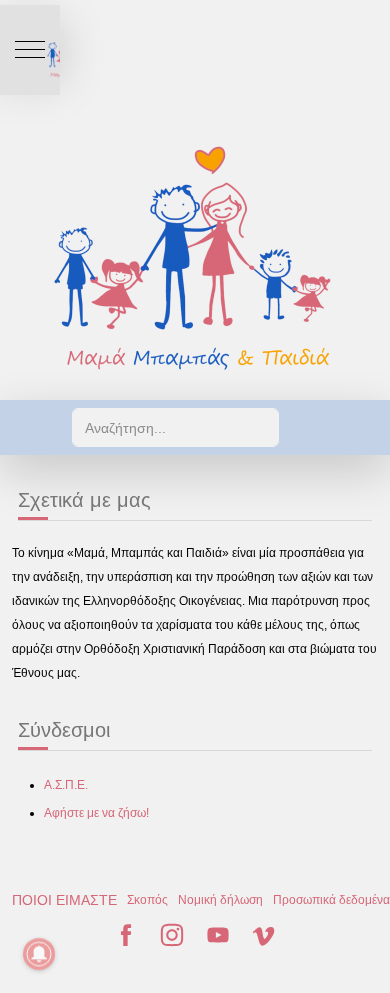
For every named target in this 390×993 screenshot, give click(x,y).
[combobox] (175, 427)
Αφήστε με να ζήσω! (96, 813)
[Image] (195, 257)
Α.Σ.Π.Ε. (66, 785)
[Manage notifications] (39, 954)
